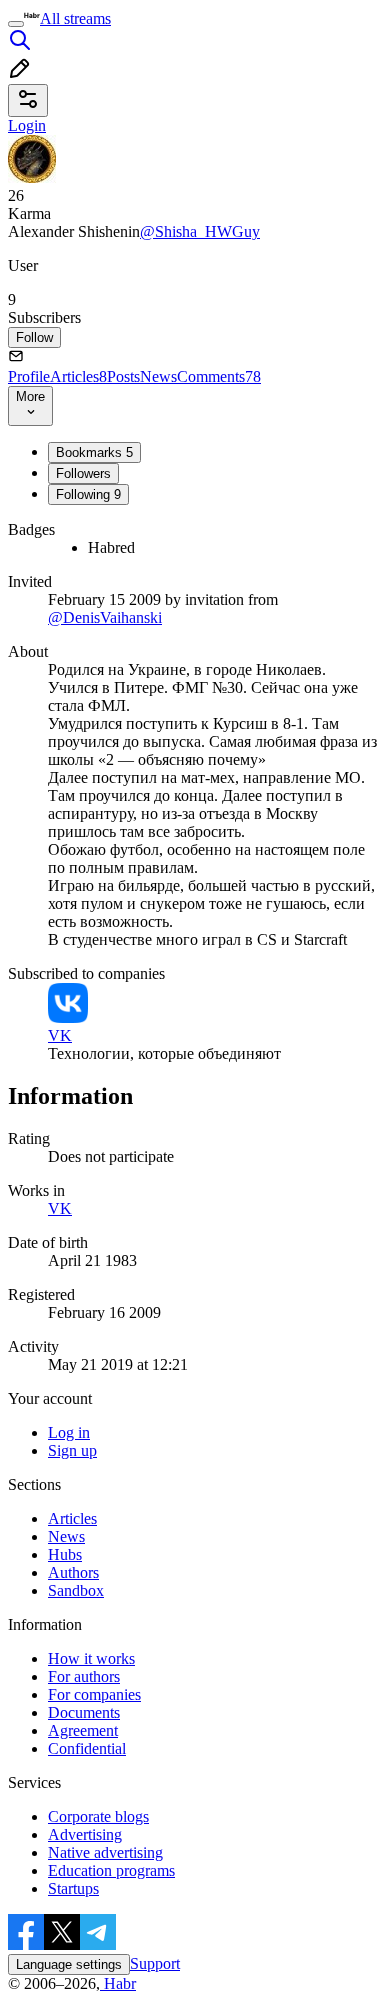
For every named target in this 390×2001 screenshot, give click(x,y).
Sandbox (76, 1590)
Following (88, 494)
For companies (94, 1694)
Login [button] (27, 125)
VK (60, 1208)
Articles (78, 376)
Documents (84, 1712)
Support (155, 1963)
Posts (123, 376)
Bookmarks (94, 452)
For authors (84, 1676)
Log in (69, 1432)
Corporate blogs (98, 1816)
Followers (83, 473)
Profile (29, 376)
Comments (219, 376)
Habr (118, 1983)
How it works (91, 1658)
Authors (73, 1572)
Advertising (85, 1834)
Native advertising (105, 1852)
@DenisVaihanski (105, 617)
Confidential (87, 1748)
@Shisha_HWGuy (200, 231)
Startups (73, 1888)
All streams (75, 18)
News (158, 376)
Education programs (111, 1870)
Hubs (65, 1554)
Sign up (72, 1450)
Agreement (83, 1730)
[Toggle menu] (16, 24)
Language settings (69, 1964)
